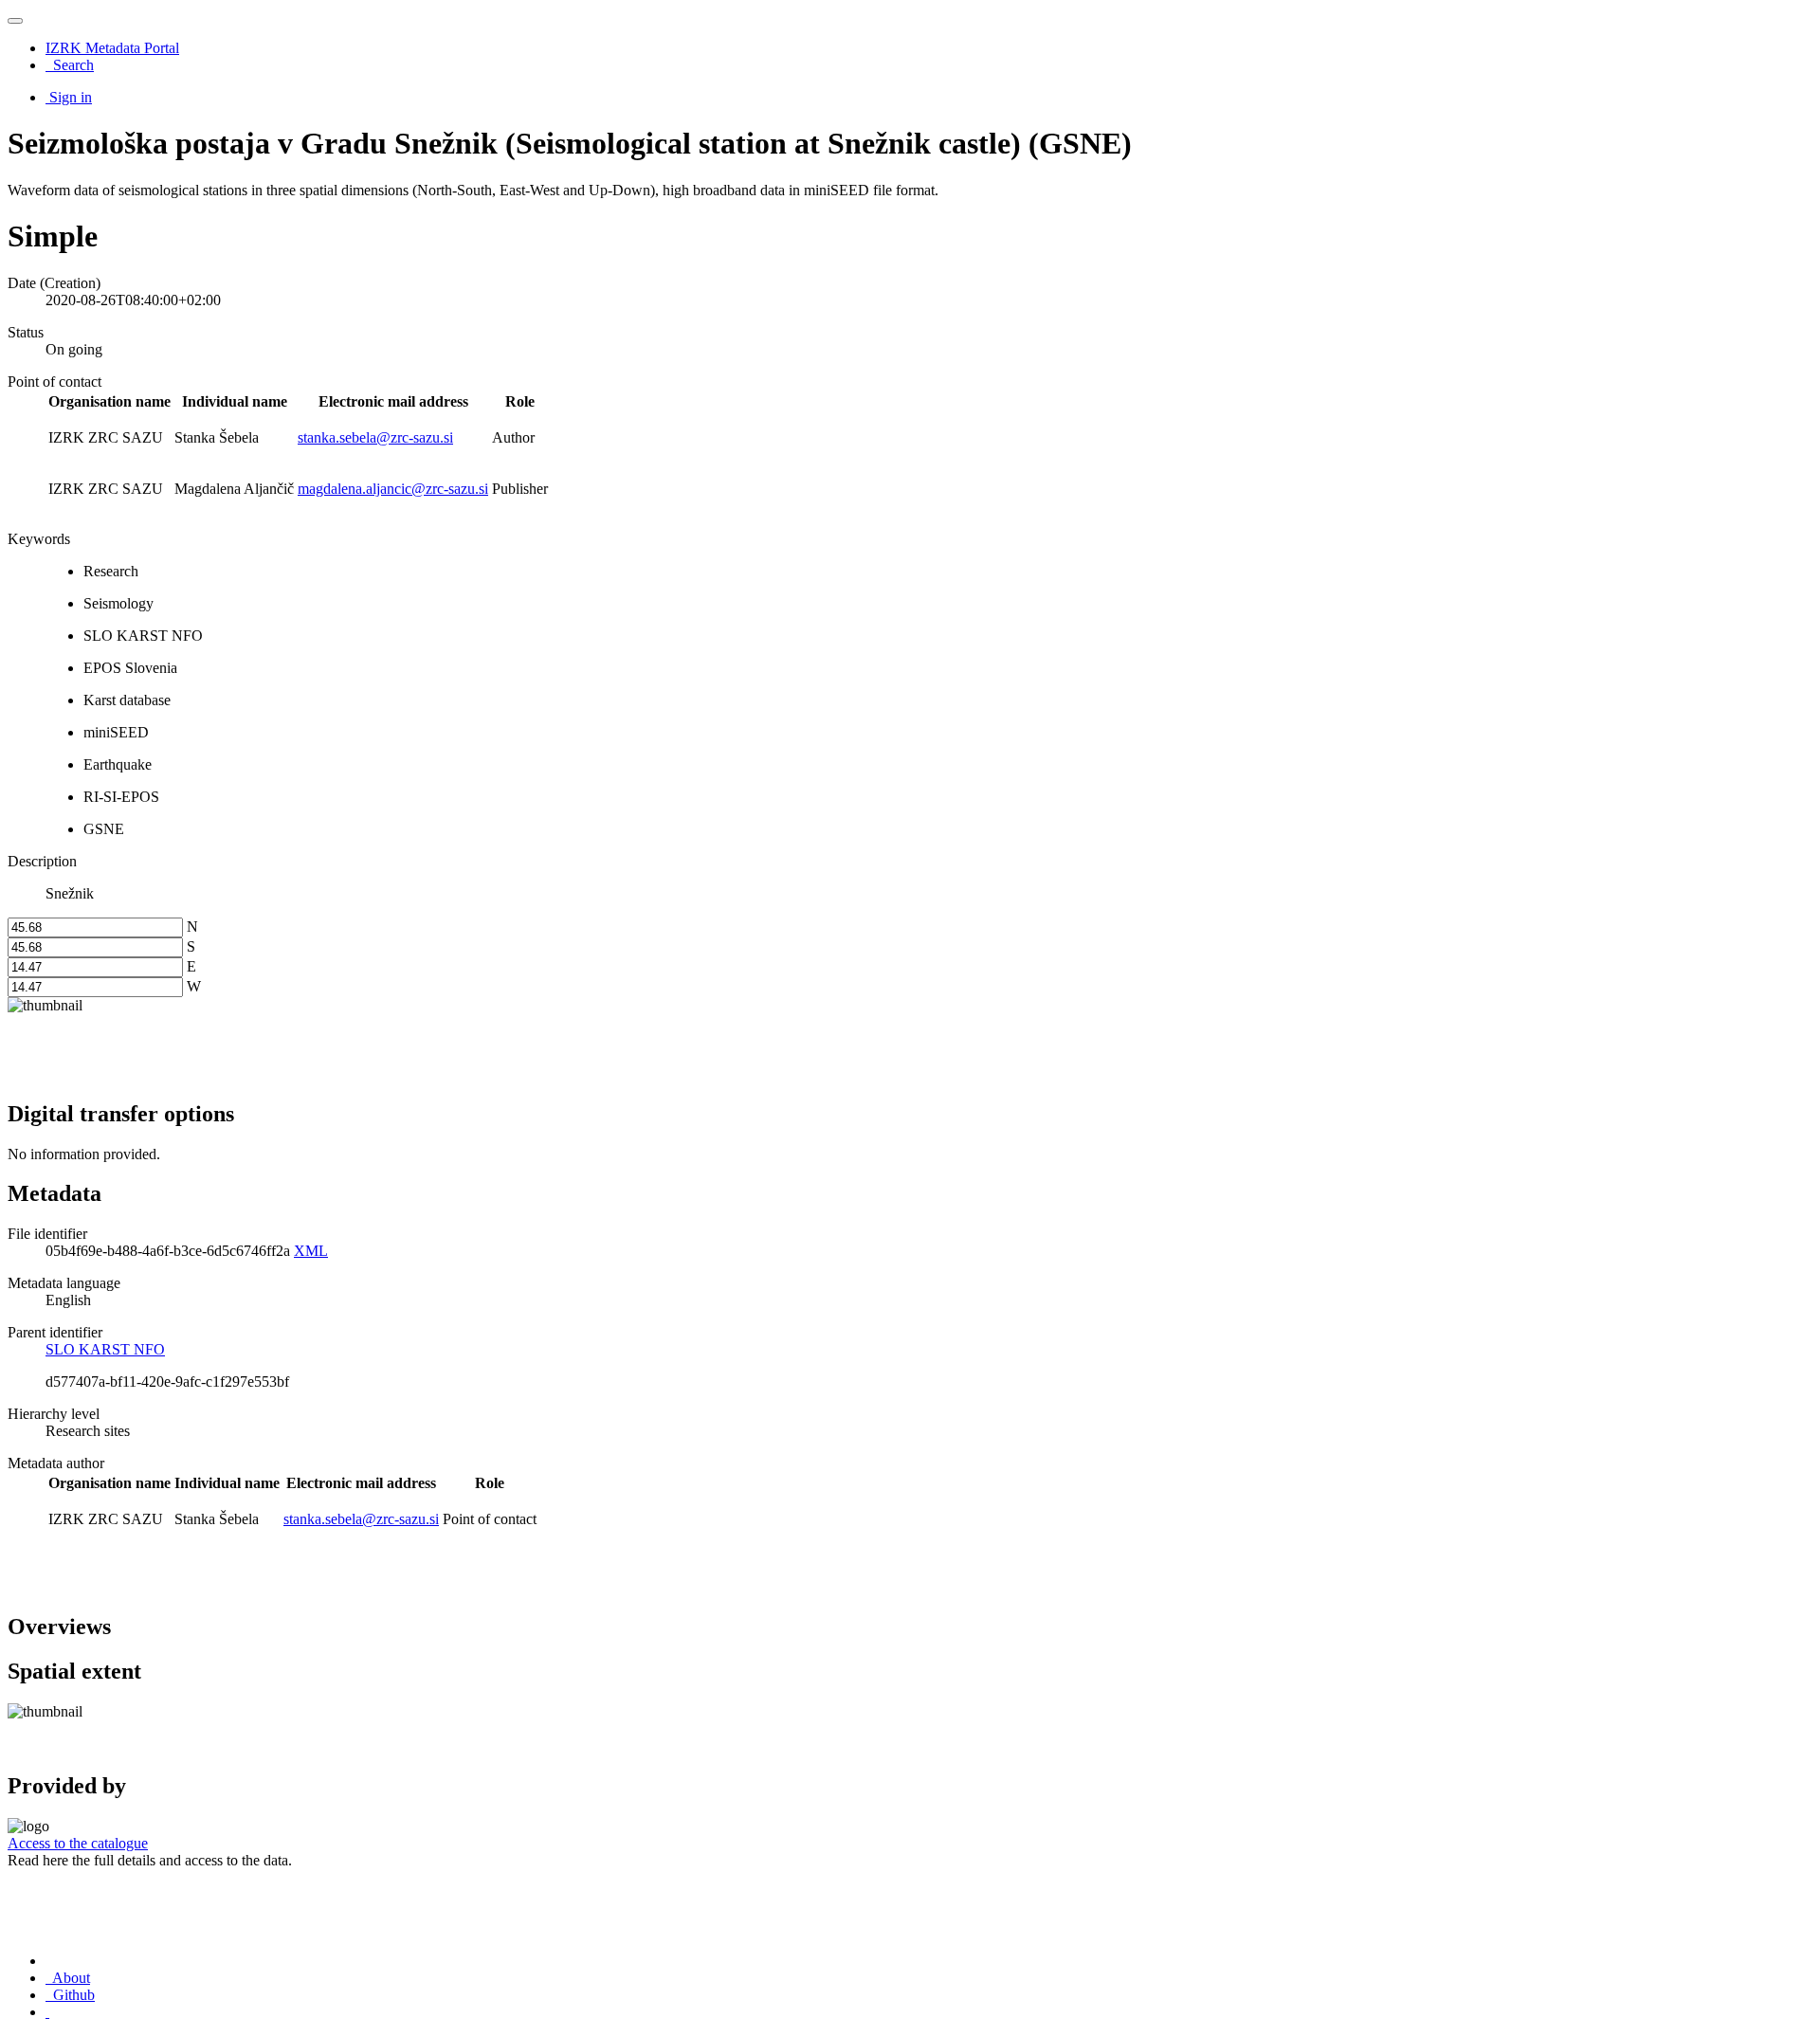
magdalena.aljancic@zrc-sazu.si (393, 489)
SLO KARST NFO (105, 1349)
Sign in (71, 97)
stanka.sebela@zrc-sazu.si (375, 437)
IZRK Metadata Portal (112, 48)
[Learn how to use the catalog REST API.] (47, 2012)
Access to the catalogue (78, 1843)
